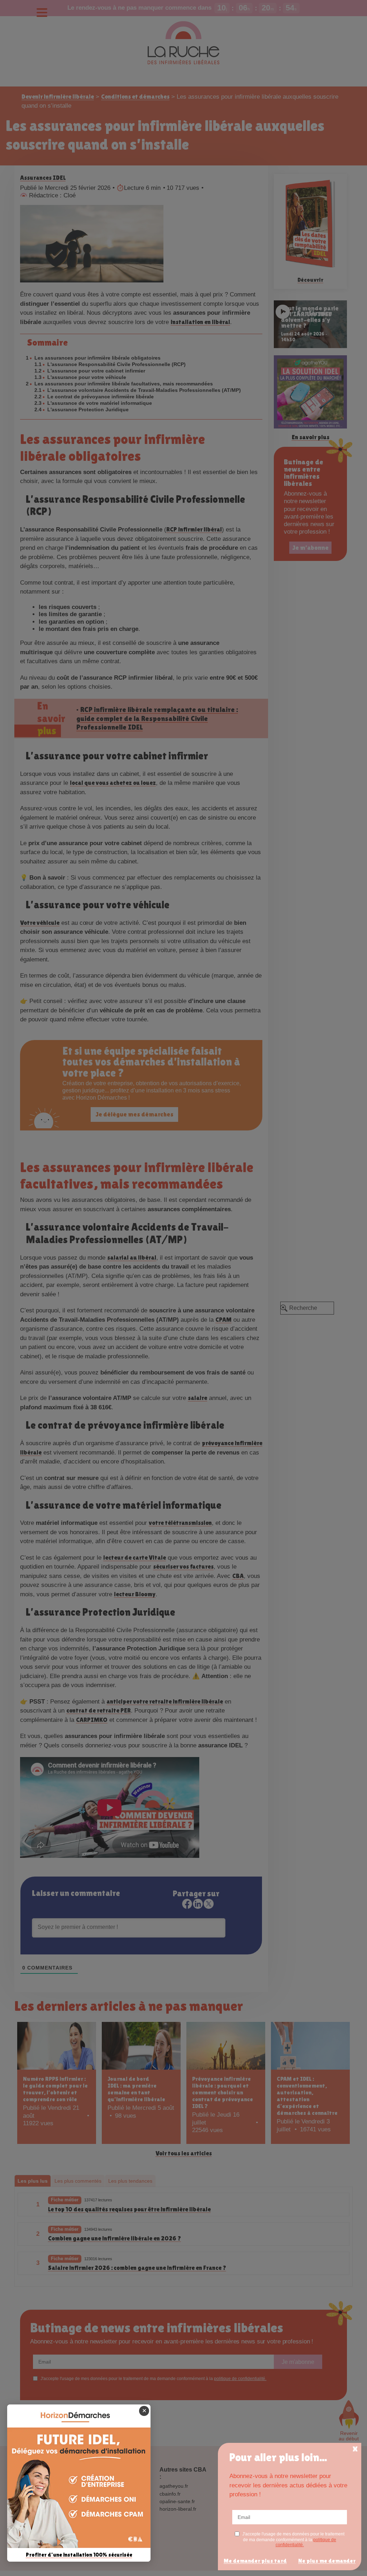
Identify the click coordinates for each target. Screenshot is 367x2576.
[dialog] (290, 2507)
